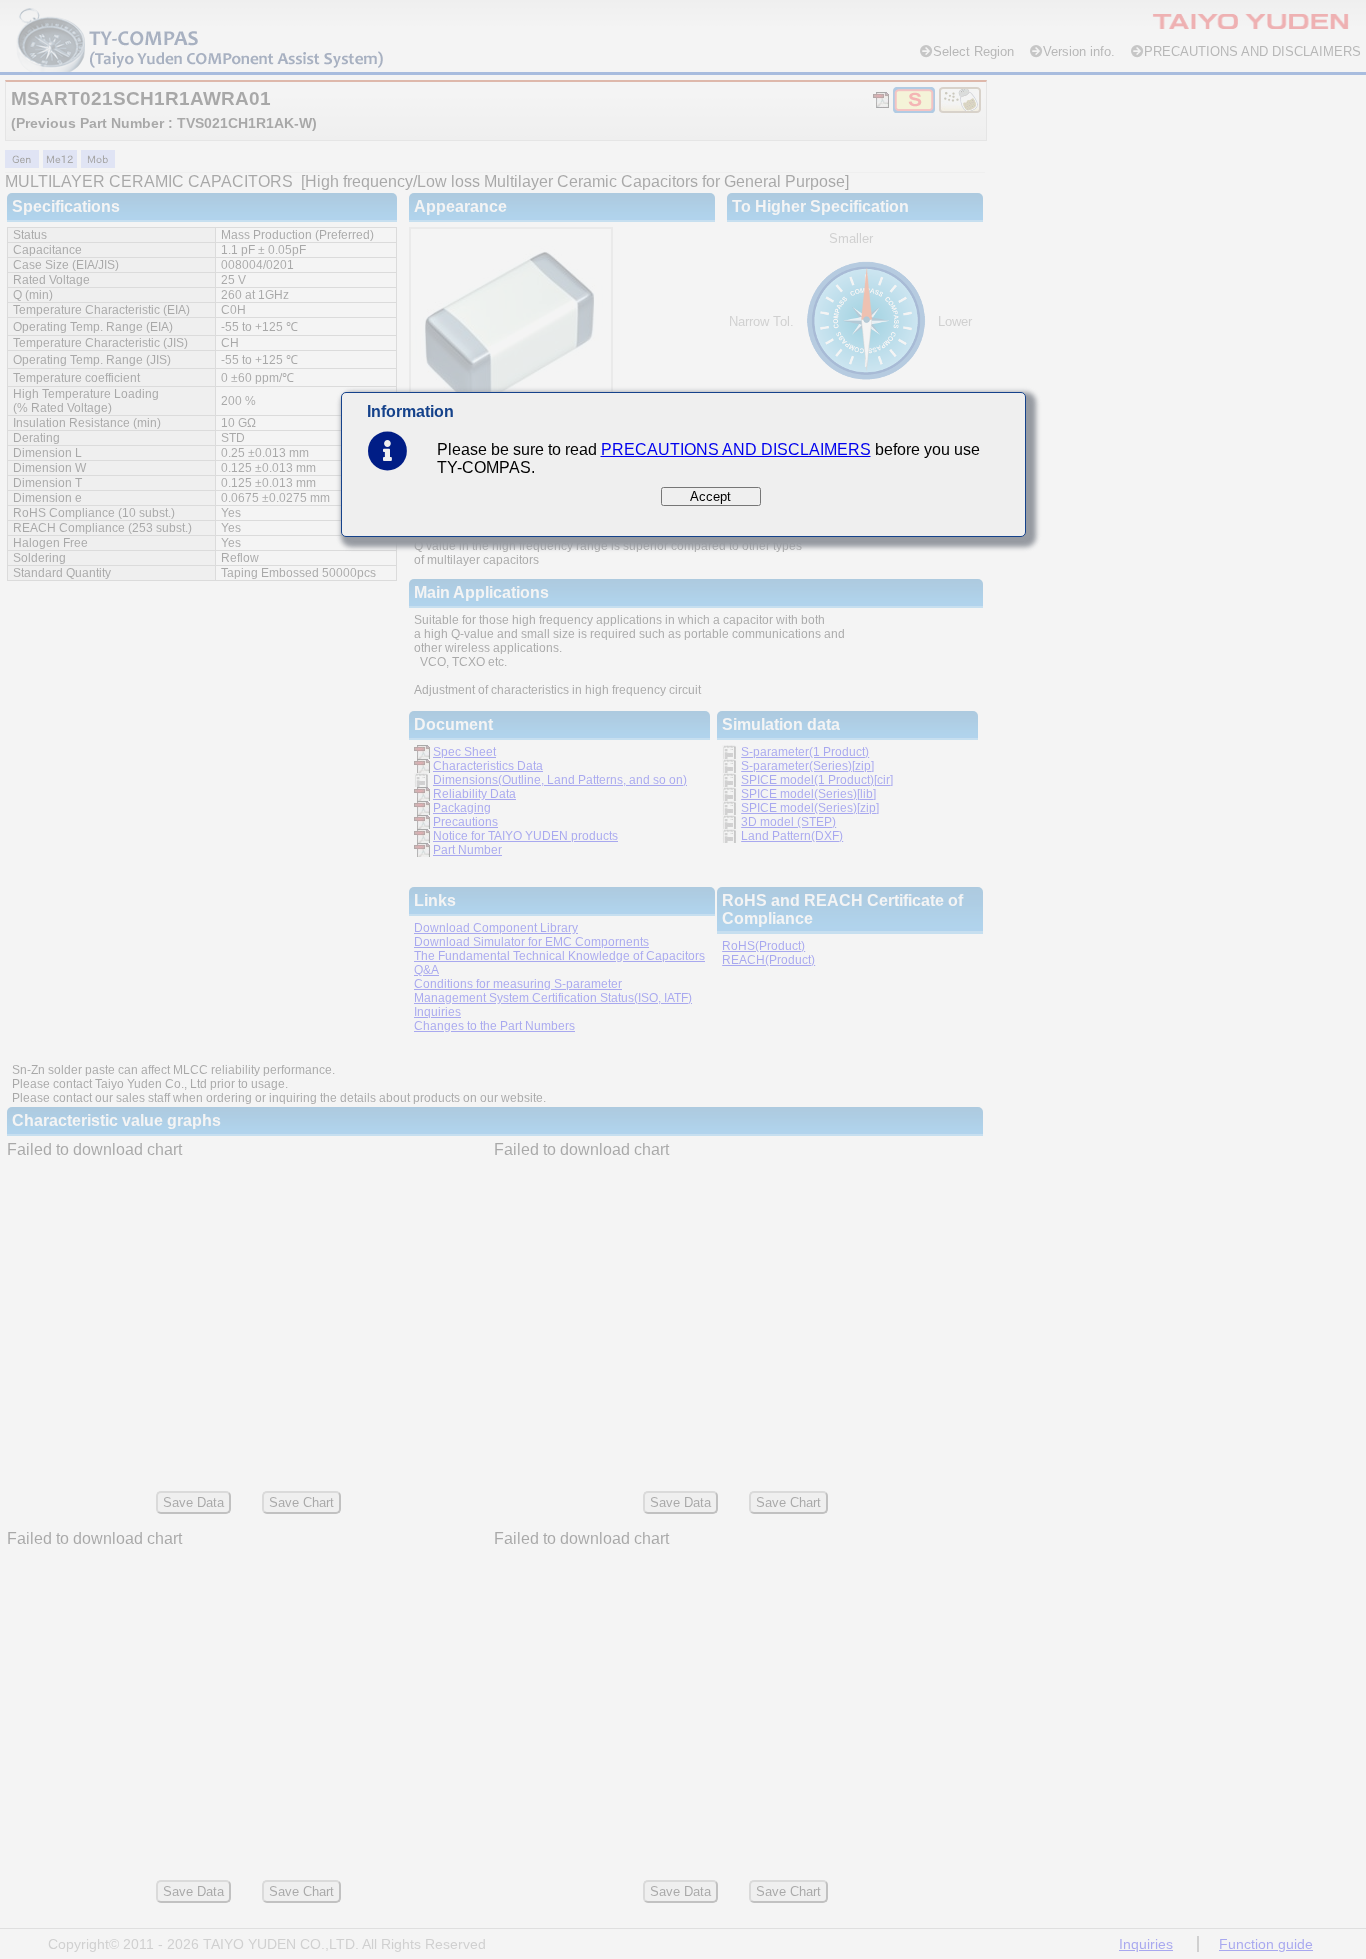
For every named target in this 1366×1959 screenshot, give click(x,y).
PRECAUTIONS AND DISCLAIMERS (736, 449)
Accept (710, 496)
